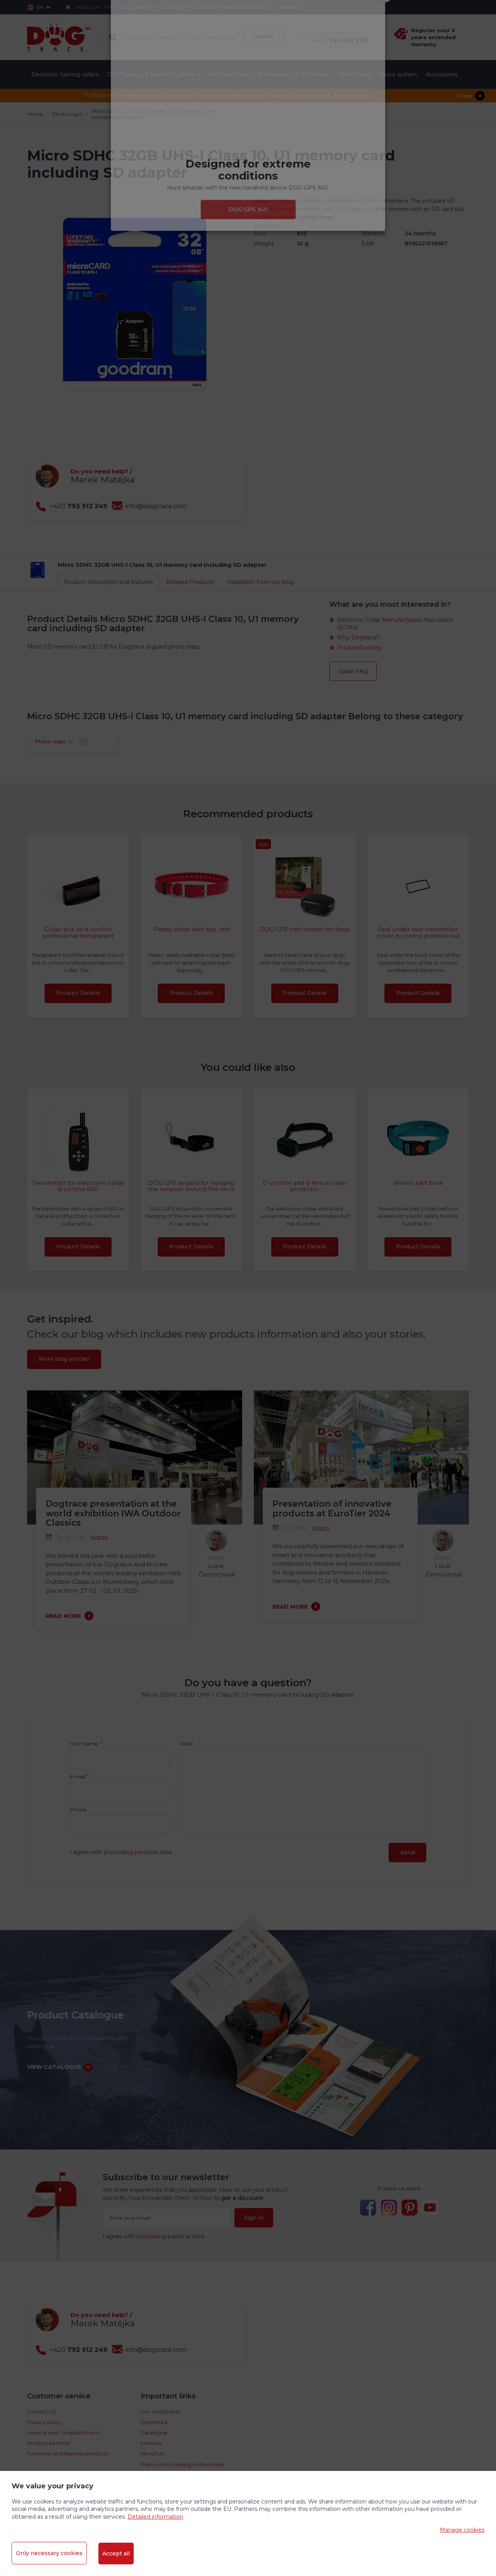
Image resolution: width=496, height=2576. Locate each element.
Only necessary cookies (49, 2553)
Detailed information (155, 2517)
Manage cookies (462, 2530)
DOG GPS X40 (248, 252)
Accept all (116, 2554)
